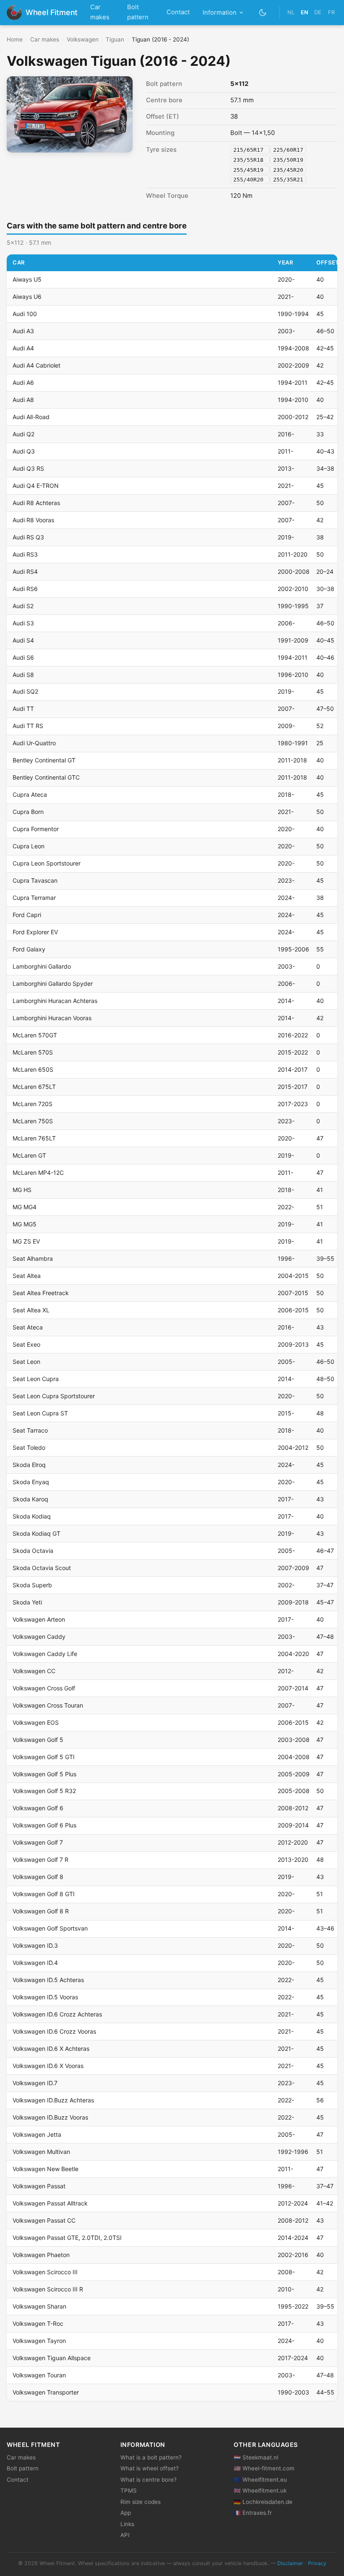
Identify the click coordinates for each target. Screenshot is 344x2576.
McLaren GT (29, 1155)
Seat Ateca (28, 1327)
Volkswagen (83, 39)
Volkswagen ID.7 (35, 2083)
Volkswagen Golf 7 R (40, 1859)
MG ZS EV (26, 1241)
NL (291, 12)
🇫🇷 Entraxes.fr (253, 2513)
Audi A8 (23, 400)
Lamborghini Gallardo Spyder (53, 983)
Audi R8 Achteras (36, 503)
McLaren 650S (33, 1069)
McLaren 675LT (34, 1087)
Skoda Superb (32, 1585)
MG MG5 (25, 1224)
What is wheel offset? (150, 2468)
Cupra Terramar (34, 898)
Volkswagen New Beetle (46, 2169)
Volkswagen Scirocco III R (48, 2289)
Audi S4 (23, 640)
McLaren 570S (33, 1052)
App (126, 2513)
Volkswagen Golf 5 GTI (44, 1757)
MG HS (22, 1190)
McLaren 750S (33, 1121)
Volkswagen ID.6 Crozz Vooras (54, 2031)
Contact (178, 12)
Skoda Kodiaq (32, 1516)
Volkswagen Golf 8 (38, 1877)
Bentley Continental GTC (46, 777)
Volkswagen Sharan (39, 2306)
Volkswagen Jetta (37, 2134)
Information (220, 13)
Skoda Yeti (27, 1602)
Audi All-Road (31, 417)
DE (318, 12)
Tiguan (115, 39)
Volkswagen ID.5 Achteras (48, 1980)
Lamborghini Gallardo (42, 966)
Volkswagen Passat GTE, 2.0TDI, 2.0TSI (67, 2238)
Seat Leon (26, 1362)
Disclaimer (290, 2563)
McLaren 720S (33, 1104)
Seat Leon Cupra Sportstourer (54, 1396)
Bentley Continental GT (44, 760)
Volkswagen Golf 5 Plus (44, 1774)
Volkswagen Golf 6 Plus (44, 1825)
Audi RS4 (25, 571)
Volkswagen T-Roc (38, 2323)
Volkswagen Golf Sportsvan (50, 1928)
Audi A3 (23, 331)
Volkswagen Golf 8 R (41, 1911)
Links (127, 2524)
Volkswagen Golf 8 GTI (44, 1894)
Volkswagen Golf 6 (38, 1808)
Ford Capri (27, 915)
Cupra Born (28, 812)
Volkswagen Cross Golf (44, 1688)
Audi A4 (23, 348)
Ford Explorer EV (35, 932)
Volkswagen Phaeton (41, 2255)
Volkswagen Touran (39, 2375)
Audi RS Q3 (28, 537)
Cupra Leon (29, 846)
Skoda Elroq (29, 1465)
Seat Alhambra (33, 1258)
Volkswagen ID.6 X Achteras (51, 2049)
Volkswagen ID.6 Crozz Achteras (57, 2014)
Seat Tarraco (30, 1430)
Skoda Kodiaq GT (36, 1533)
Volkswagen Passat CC (44, 2220)
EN (304, 12)
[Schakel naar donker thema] (263, 12)
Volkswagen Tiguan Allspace (52, 2358)
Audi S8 (23, 675)
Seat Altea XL (31, 1310)
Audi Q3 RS (28, 468)
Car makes (100, 12)
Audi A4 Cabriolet (36, 365)
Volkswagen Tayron (39, 2341)
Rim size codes (141, 2502)
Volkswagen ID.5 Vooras (45, 1997)
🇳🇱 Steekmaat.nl (256, 2457)
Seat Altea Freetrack (41, 1293)
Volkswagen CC (34, 1671)
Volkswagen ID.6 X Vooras (48, 2066)
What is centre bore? (149, 2480)
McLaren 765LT (34, 1138)
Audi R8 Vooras (33, 520)
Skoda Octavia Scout (42, 1568)
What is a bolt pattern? (151, 2457)
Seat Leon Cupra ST (40, 1413)
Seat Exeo (26, 1344)
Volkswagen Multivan (41, 2152)
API (125, 2535)
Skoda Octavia (33, 1551)
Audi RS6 (25, 589)
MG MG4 (25, 1207)
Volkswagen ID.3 (35, 1945)
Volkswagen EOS (36, 1722)
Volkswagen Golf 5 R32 (44, 1791)
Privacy (317, 2563)
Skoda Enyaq (31, 1482)
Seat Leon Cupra (36, 1379)
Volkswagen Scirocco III (45, 2272)
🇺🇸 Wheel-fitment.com (264, 2468)
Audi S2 (23, 606)
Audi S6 (23, 657)
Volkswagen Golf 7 (38, 1842)
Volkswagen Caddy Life (45, 1654)
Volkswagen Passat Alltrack (50, 2203)
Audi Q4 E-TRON (36, 486)
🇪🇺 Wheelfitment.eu (260, 2480)
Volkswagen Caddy (39, 1637)
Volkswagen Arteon (39, 1619)
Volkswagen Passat (39, 2186)
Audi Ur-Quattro (34, 743)
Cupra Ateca (30, 794)
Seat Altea (27, 1276)
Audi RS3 (25, 554)
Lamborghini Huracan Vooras (52, 1018)
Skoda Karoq (30, 1499)
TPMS (129, 2490)
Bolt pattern (138, 12)
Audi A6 (23, 382)
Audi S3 (23, 623)
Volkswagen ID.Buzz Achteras (53, 2100)
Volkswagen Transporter (46, 2392)
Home (15, 39)
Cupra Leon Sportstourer (47, 863)
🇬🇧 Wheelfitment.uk (260, 2490)
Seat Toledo (29, 1447)
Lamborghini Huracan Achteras (55, 1001)
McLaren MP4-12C (38, 1173)
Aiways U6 (27, 297)
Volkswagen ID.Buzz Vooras (50, 2117)
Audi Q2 (23, 434)
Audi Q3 (24, 451)
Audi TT (23, 709)
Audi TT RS (28, 726)
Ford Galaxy (29, 949)
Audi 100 (25, 314)
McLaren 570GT (35, 1035)
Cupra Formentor (36, 829)
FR (331, 12)
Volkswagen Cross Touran (48, 1705)
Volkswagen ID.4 (35, 1963)
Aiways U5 (27, 279)
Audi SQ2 (25, 691)
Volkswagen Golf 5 (38, 1740)
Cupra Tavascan (35, 880)
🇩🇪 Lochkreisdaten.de (263, 2502)
